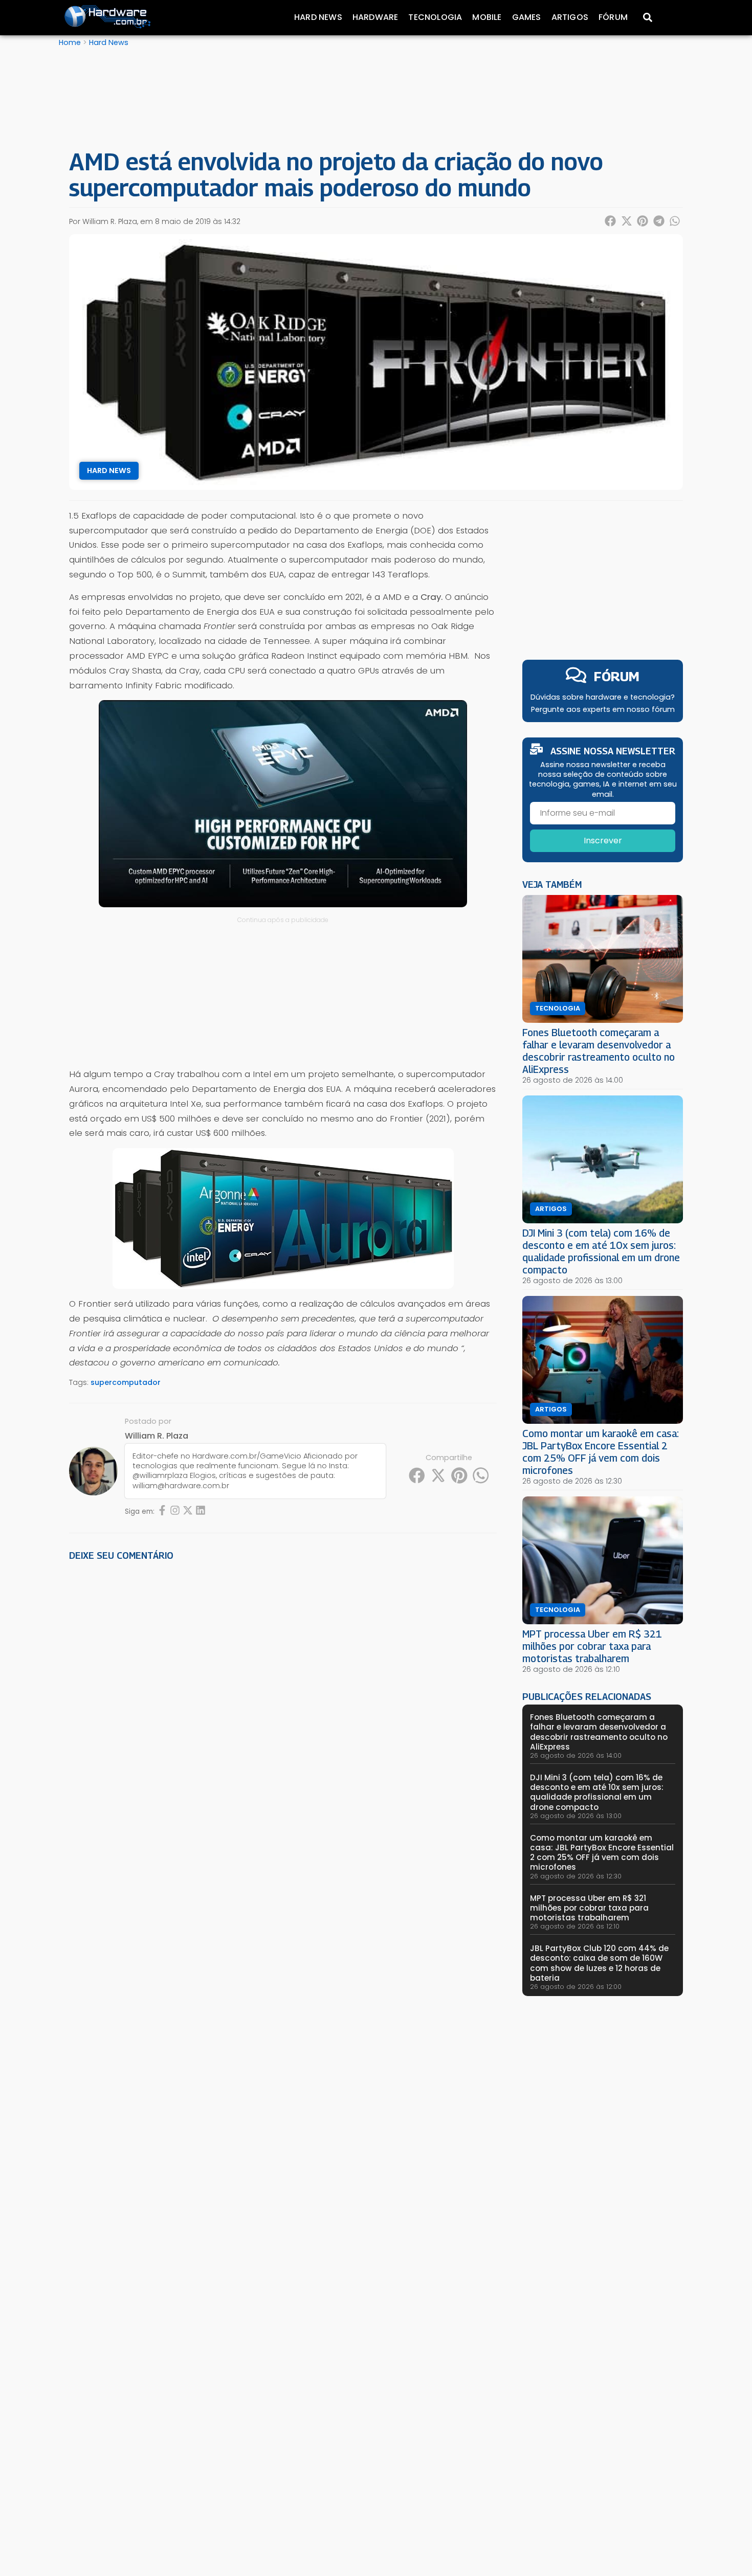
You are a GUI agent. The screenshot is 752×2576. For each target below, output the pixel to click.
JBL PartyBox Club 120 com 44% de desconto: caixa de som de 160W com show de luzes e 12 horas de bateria (599, 1963)
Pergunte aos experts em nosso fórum (603, 709)
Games (527, 17)
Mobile (487, 17)
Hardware (375, 17)
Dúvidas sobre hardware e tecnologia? (603, 697)
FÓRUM (617, 676)
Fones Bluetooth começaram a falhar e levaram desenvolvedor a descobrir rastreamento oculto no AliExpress (599, 1051)
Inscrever (603, 841)
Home (70, 42)
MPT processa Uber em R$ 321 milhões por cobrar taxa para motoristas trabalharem (592, 1646)
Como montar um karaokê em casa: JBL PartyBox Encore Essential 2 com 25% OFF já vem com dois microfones (601, 1452)
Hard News (318, 17)
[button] (611, 221)
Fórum (613, 17)
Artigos (570, 17)
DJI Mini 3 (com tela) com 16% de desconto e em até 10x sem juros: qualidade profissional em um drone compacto (601, 1251)
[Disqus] (283, 1711)
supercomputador (126, 1382)
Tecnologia (435, 17)
